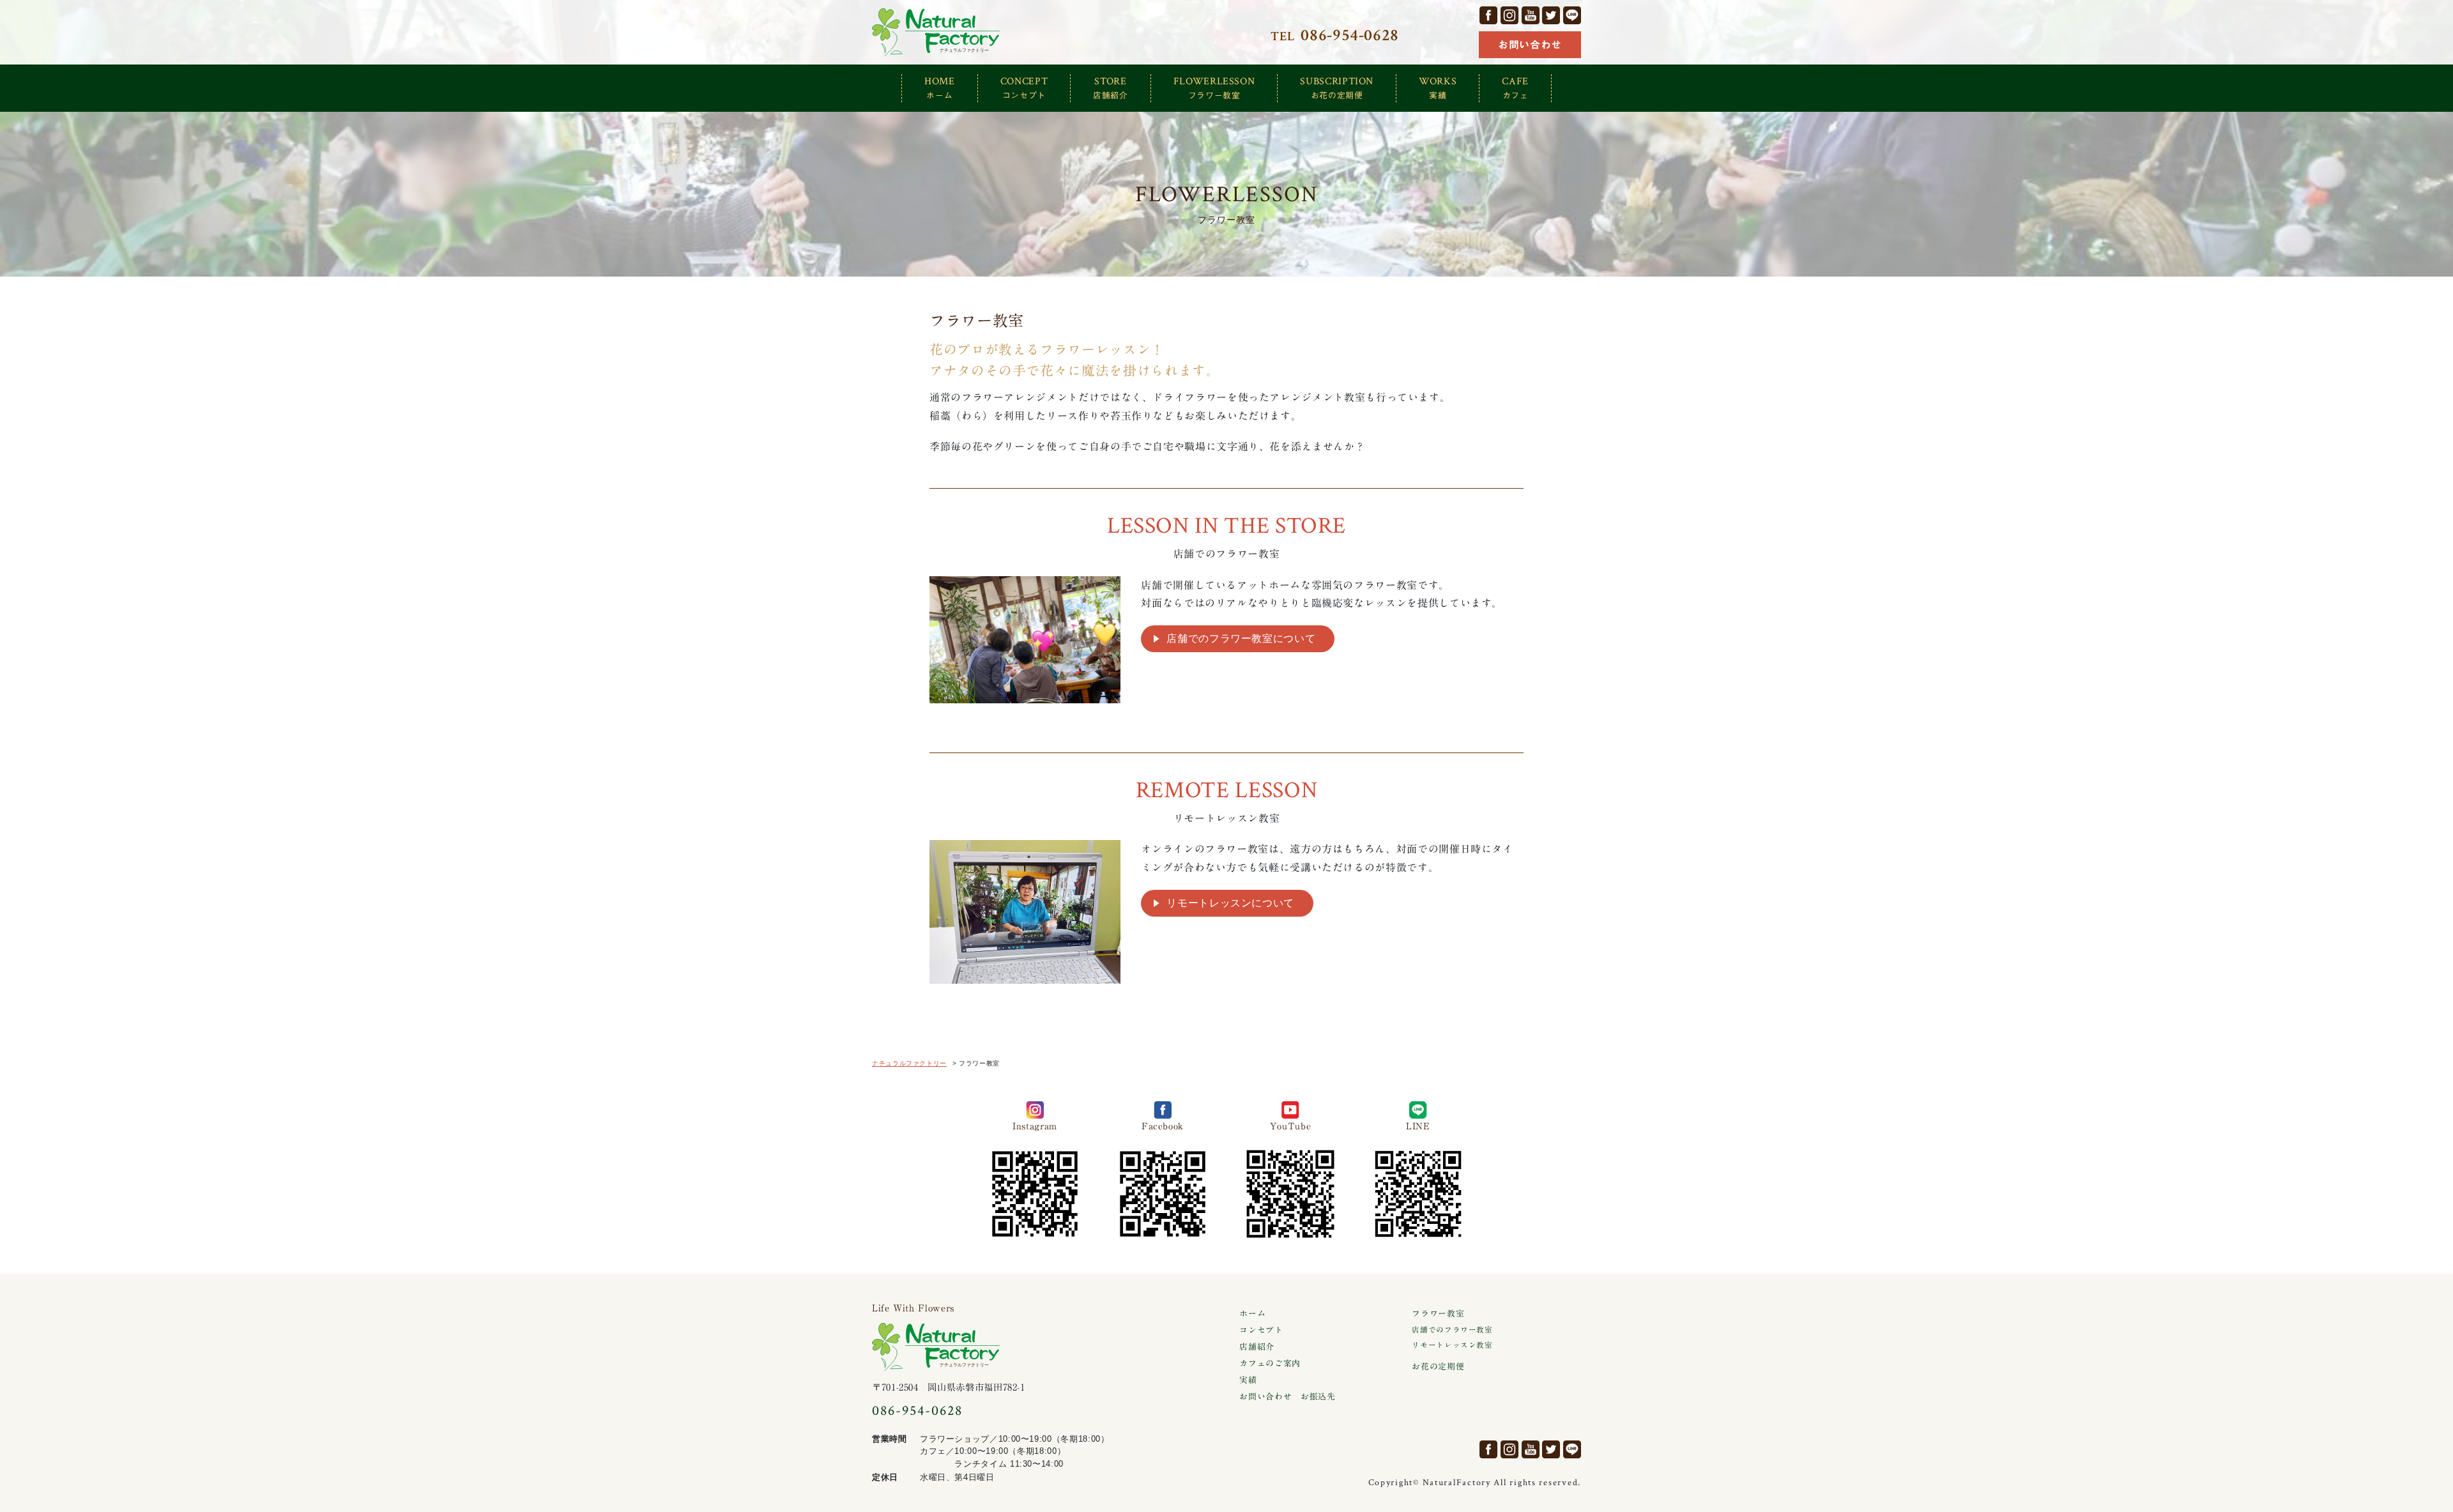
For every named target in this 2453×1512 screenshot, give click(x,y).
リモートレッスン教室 (1452, 1345)
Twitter (1551, 15)
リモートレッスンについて (1230, 903)
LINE (1572, 15)
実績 (1248, 1380)
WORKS (1438, 87)
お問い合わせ (1530, 45)
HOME (940, 87)
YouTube (1531, 15)
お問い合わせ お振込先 (1287, 1397)
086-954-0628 (917, 1411)
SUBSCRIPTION (1337, 87)
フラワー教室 (1438, 1314)
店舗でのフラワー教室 (1452, 1330)
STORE (1111, 87)
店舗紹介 (1257, 1347)
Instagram (1509, 15)
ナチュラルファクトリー (936, 32)
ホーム (1252, 1314)
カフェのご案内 (1270, 1363)
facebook (1488, 15)
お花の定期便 (1438, 1367)
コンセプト (1261, 1330)
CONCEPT (1024, 87)
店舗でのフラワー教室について (1241, 638)
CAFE (1515, 87)
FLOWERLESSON (1214, 87)
